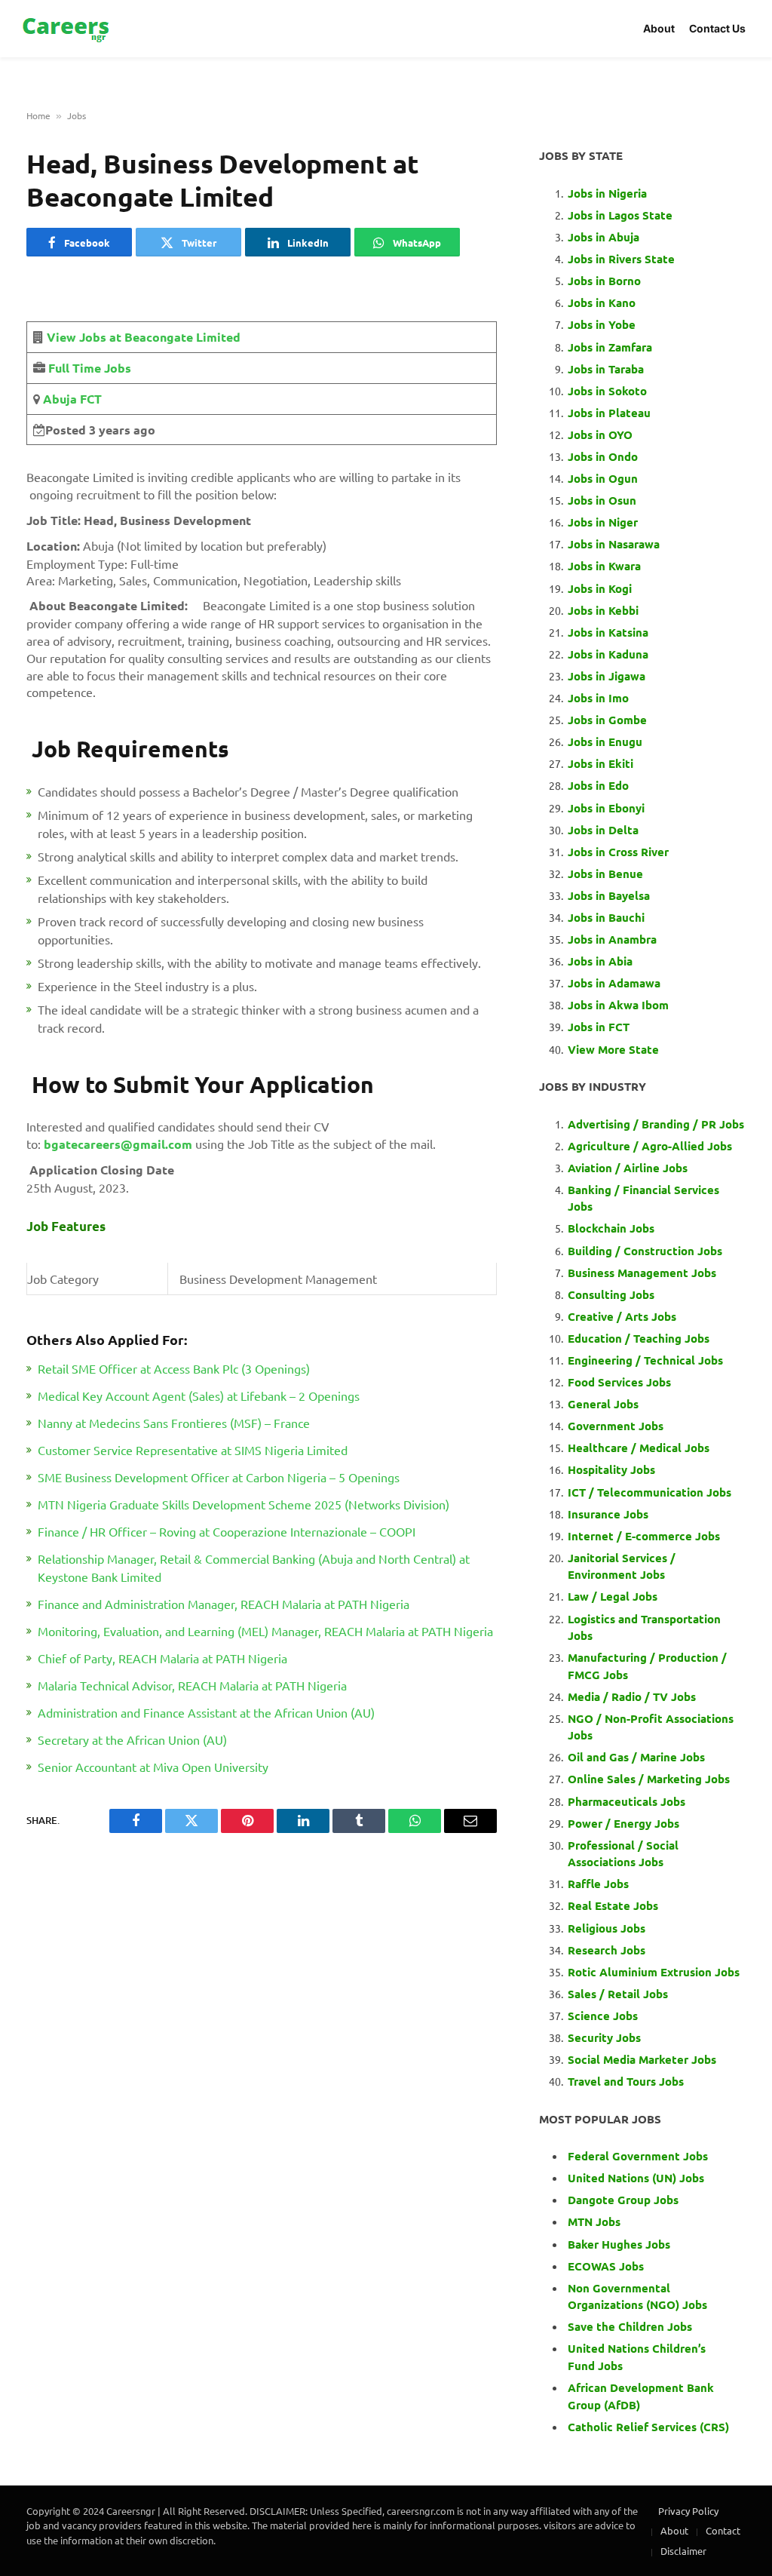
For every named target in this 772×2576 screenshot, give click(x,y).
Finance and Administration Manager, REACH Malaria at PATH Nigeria (224, 1604)
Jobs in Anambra (612, 939)
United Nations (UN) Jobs (636, 2178)
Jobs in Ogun (603, 478)
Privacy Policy (688, 2511)
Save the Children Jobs (630, 2326)
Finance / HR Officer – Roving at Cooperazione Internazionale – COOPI (227, 1531)
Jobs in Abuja (604, 237)
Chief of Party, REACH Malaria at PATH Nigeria (162, 1658)
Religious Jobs (607, 1928)
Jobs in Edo (598, 785)
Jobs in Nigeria (609, 193)
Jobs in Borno (604, 281)
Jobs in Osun (602, 500)
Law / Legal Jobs (613, 1596)
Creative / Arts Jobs (622, 1316)
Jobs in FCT (599, 1027)
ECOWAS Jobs (606, 2266)
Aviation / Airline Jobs (628, 1168)
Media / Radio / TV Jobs (632, 1696)
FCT (89, 399)
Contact (723, 2530)
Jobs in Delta (603, 830)
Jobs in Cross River (618, 852)
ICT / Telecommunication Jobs (649, 1492)
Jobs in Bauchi (606, 917)
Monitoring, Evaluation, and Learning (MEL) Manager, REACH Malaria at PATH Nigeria (265, 1631)
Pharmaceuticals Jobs (626, 1801)
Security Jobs (604, 2037)
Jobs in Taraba (606, 369)
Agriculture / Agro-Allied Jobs (650, 1146)
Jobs (77, 115)
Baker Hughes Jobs (620, 2244)
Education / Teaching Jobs (639, 1338)
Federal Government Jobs (639, 2156)
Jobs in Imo (598, 698)
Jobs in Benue (605, 874)
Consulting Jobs (611, 1294)
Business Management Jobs (642, 1273)
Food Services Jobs (619, 1382)
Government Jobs (616, 1426)
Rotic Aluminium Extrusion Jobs (654, 1972)
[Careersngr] (67, 29)
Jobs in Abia (600, 961)
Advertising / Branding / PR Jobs (656, 1124)
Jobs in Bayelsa (609, 895)
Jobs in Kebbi (603, 610)
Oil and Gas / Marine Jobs (636, 1757)
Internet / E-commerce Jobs (644, 1536)
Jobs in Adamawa (614, 983)
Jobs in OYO (600, 434)
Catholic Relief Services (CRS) (648, 2427)
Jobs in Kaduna (608, 654)
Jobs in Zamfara (610, 347)
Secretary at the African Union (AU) (132, 1739)
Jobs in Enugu (605, 741)
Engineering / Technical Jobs (645, 1360)
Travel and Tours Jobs (626, 2081)
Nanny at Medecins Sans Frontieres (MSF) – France (174, 1423)
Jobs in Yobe (602, 324)
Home (38, 115)
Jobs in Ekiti (600, 763)
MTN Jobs (594, 2221)
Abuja (58, 399)
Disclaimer (683, 2551)
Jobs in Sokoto (607, 391)
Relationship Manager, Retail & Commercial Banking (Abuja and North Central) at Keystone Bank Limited (254, 1567)
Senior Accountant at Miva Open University (153, 1767)
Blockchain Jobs (611, 1228)
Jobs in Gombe (607, 720)
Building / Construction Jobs (645, 1251)
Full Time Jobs (90, 368)
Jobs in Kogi (600, 588)
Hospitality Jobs (611, 1469)
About (659, 28)
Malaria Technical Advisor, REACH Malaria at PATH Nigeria (192, 1685)
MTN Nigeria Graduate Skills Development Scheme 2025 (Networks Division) (244, 1504)
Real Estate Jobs (613, 1905)
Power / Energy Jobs (623, 1823)
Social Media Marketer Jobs (642, 2059)
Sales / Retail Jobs (618, 1994)
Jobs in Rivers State (621, 259)
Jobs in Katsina (608, 632)
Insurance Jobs (608, 1514)
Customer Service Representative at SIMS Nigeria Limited (193, 1450)
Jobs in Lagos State (622, 215)
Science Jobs (603, 2016)
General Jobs (603, 1404)
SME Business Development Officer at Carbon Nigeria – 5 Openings (219, 1477)
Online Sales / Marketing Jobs (649, 1779)
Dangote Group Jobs (623, 2200)
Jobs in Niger (603, 522)
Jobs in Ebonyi (606, 808)
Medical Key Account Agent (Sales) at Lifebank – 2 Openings (199, 1395)
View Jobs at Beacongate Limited (144, 337)
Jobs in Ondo (603, 456)
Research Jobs (607, 1950)
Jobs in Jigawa (607, 676)
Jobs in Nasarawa (614, 544)
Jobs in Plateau (609, 413)
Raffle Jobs (598, 1884)
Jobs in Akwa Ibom (618, 1005)
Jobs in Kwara (604, 566)
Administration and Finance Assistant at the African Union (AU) (206, 1712)
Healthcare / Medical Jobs (639, 1448)
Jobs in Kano (602, 302)
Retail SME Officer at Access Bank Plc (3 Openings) (174, 1368)
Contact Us (717, 28)
